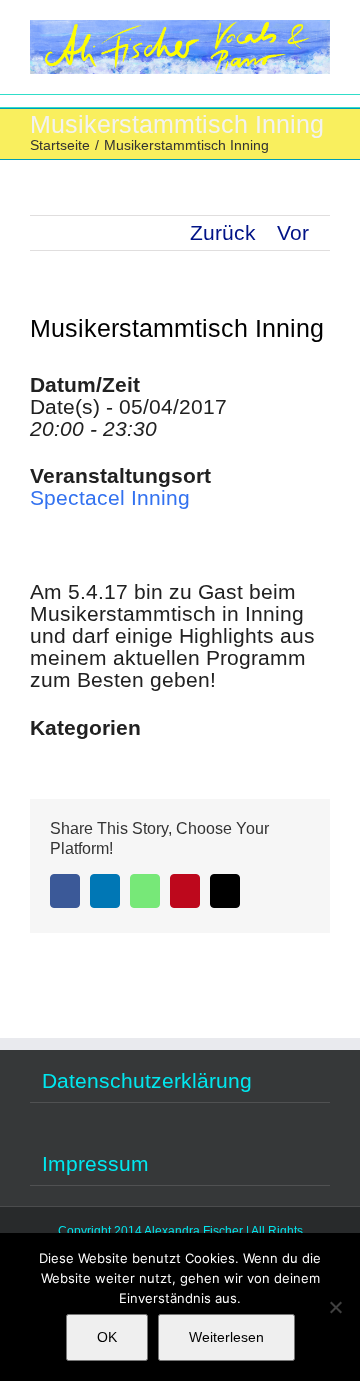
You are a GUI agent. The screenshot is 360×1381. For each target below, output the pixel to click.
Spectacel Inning (110, 497)
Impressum (95, 1164)
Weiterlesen (226, 1337)
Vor (293, 232)
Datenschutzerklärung (147, 1081)
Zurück (223, 232)
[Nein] (335, 1307)
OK (107, 1337)
